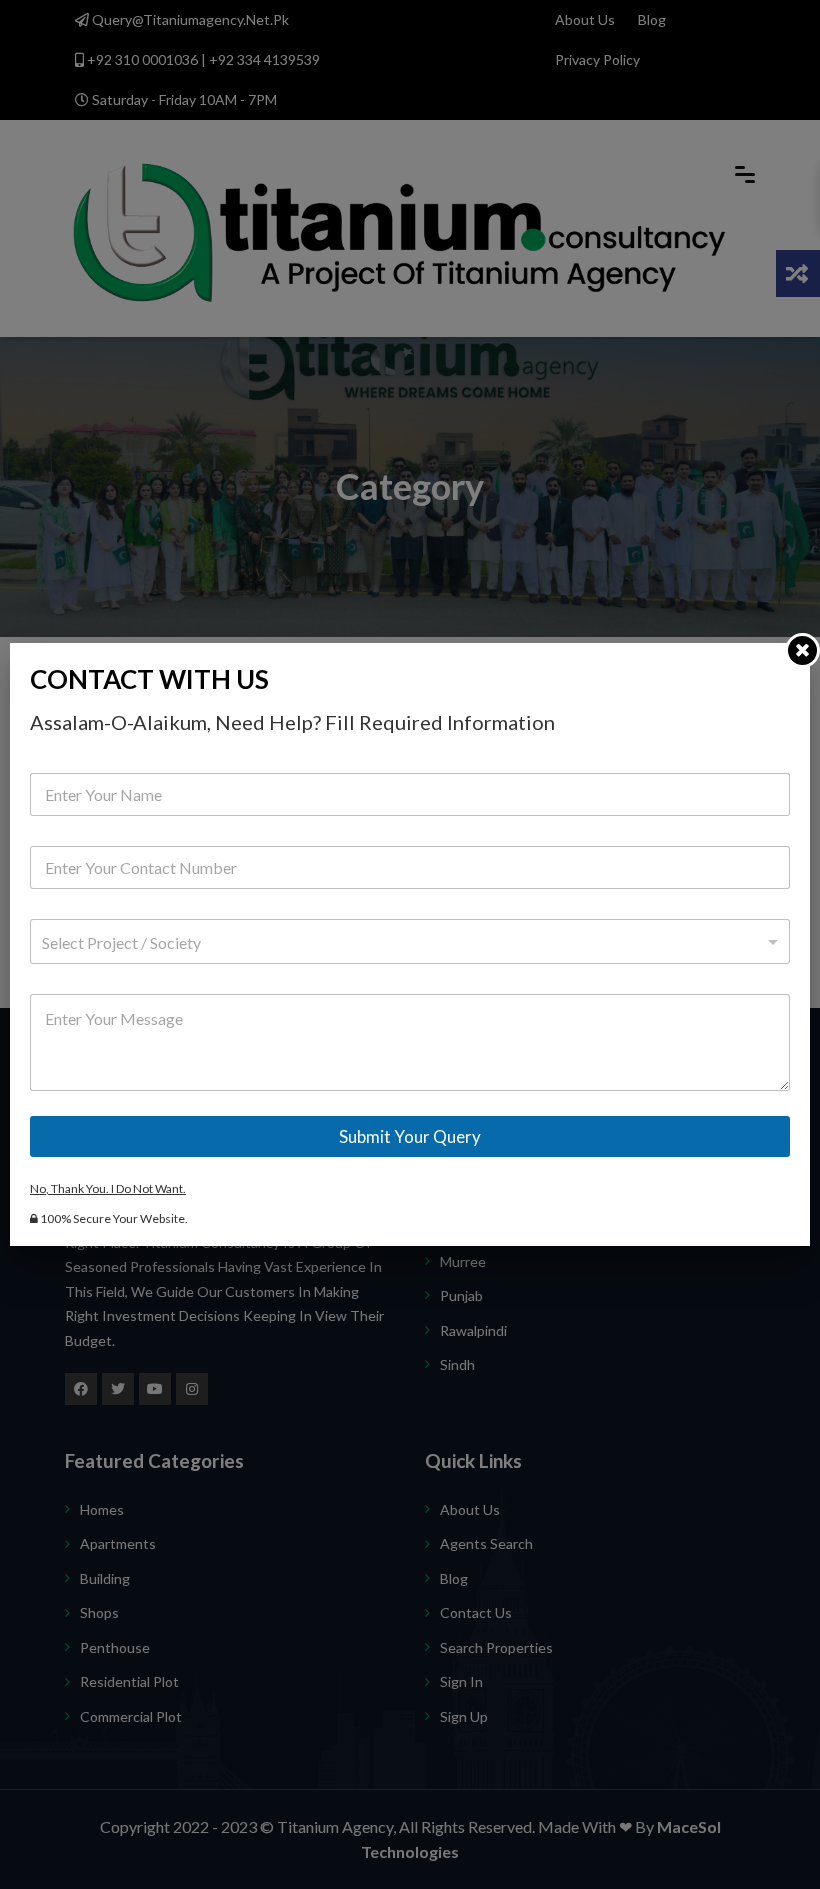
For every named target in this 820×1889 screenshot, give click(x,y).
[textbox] (405, 943)
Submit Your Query (410, 1136)
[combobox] (410, 941)
